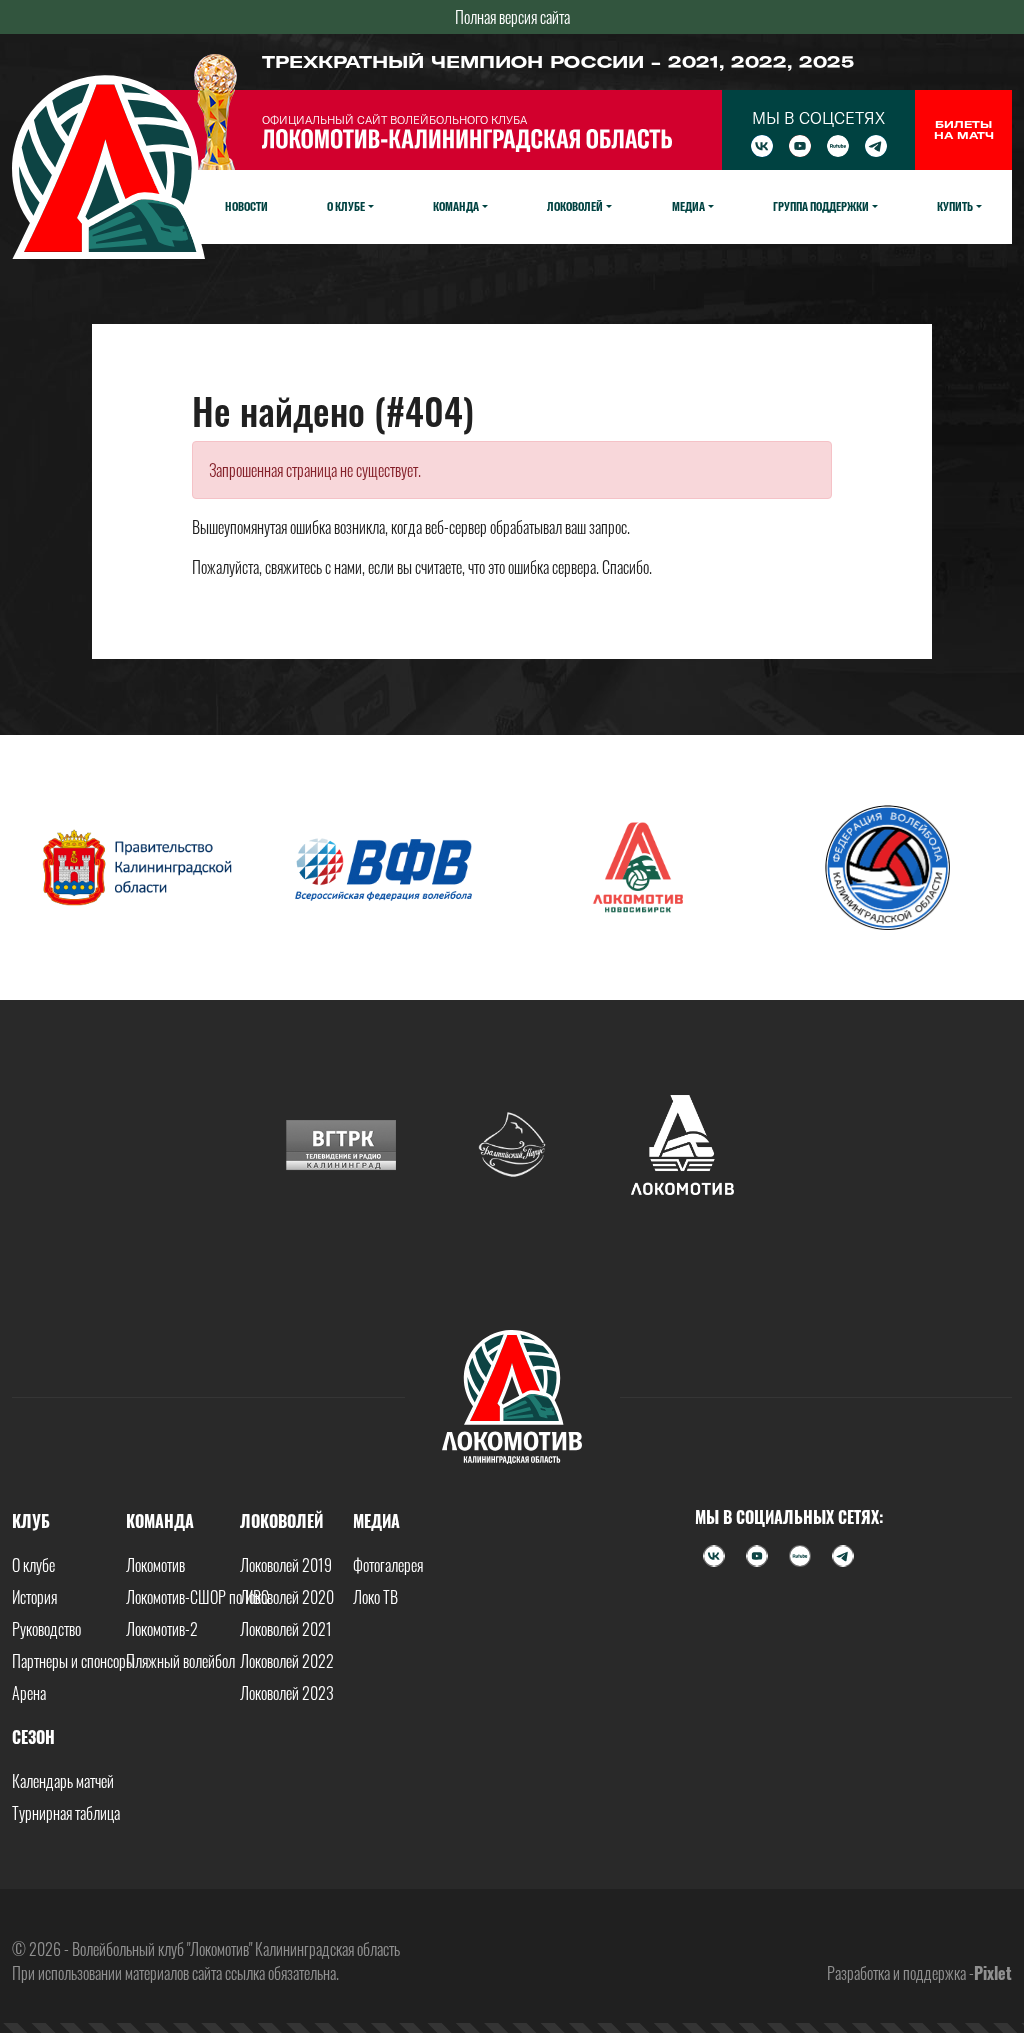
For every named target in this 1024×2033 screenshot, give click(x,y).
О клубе (33, 1565)
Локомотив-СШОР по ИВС (197, 1597)
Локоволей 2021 (286, 1629)
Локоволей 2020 (287, 1597)
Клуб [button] (31, 1521)
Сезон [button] (33, 1737)
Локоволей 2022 (287, 1661)
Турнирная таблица (66, 1813)
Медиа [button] (688, 206)
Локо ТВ (375, 1597)
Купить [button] (955, 206)
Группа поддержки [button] (821, 206)
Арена (29, 1693)
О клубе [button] (346, 206)
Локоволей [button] (575, 206)
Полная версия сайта (512, 17)
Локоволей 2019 (286, 1565)
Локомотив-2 (162, 1629)
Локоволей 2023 (287, 1693)
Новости (246, 206)
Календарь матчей (63, 1781)
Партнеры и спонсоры (73, 1661)
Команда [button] (456, 206)
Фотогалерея (388, 1565)
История (34, 1597)
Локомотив (155, 1565)
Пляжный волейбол (180, 1661)
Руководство (46, 1629)
